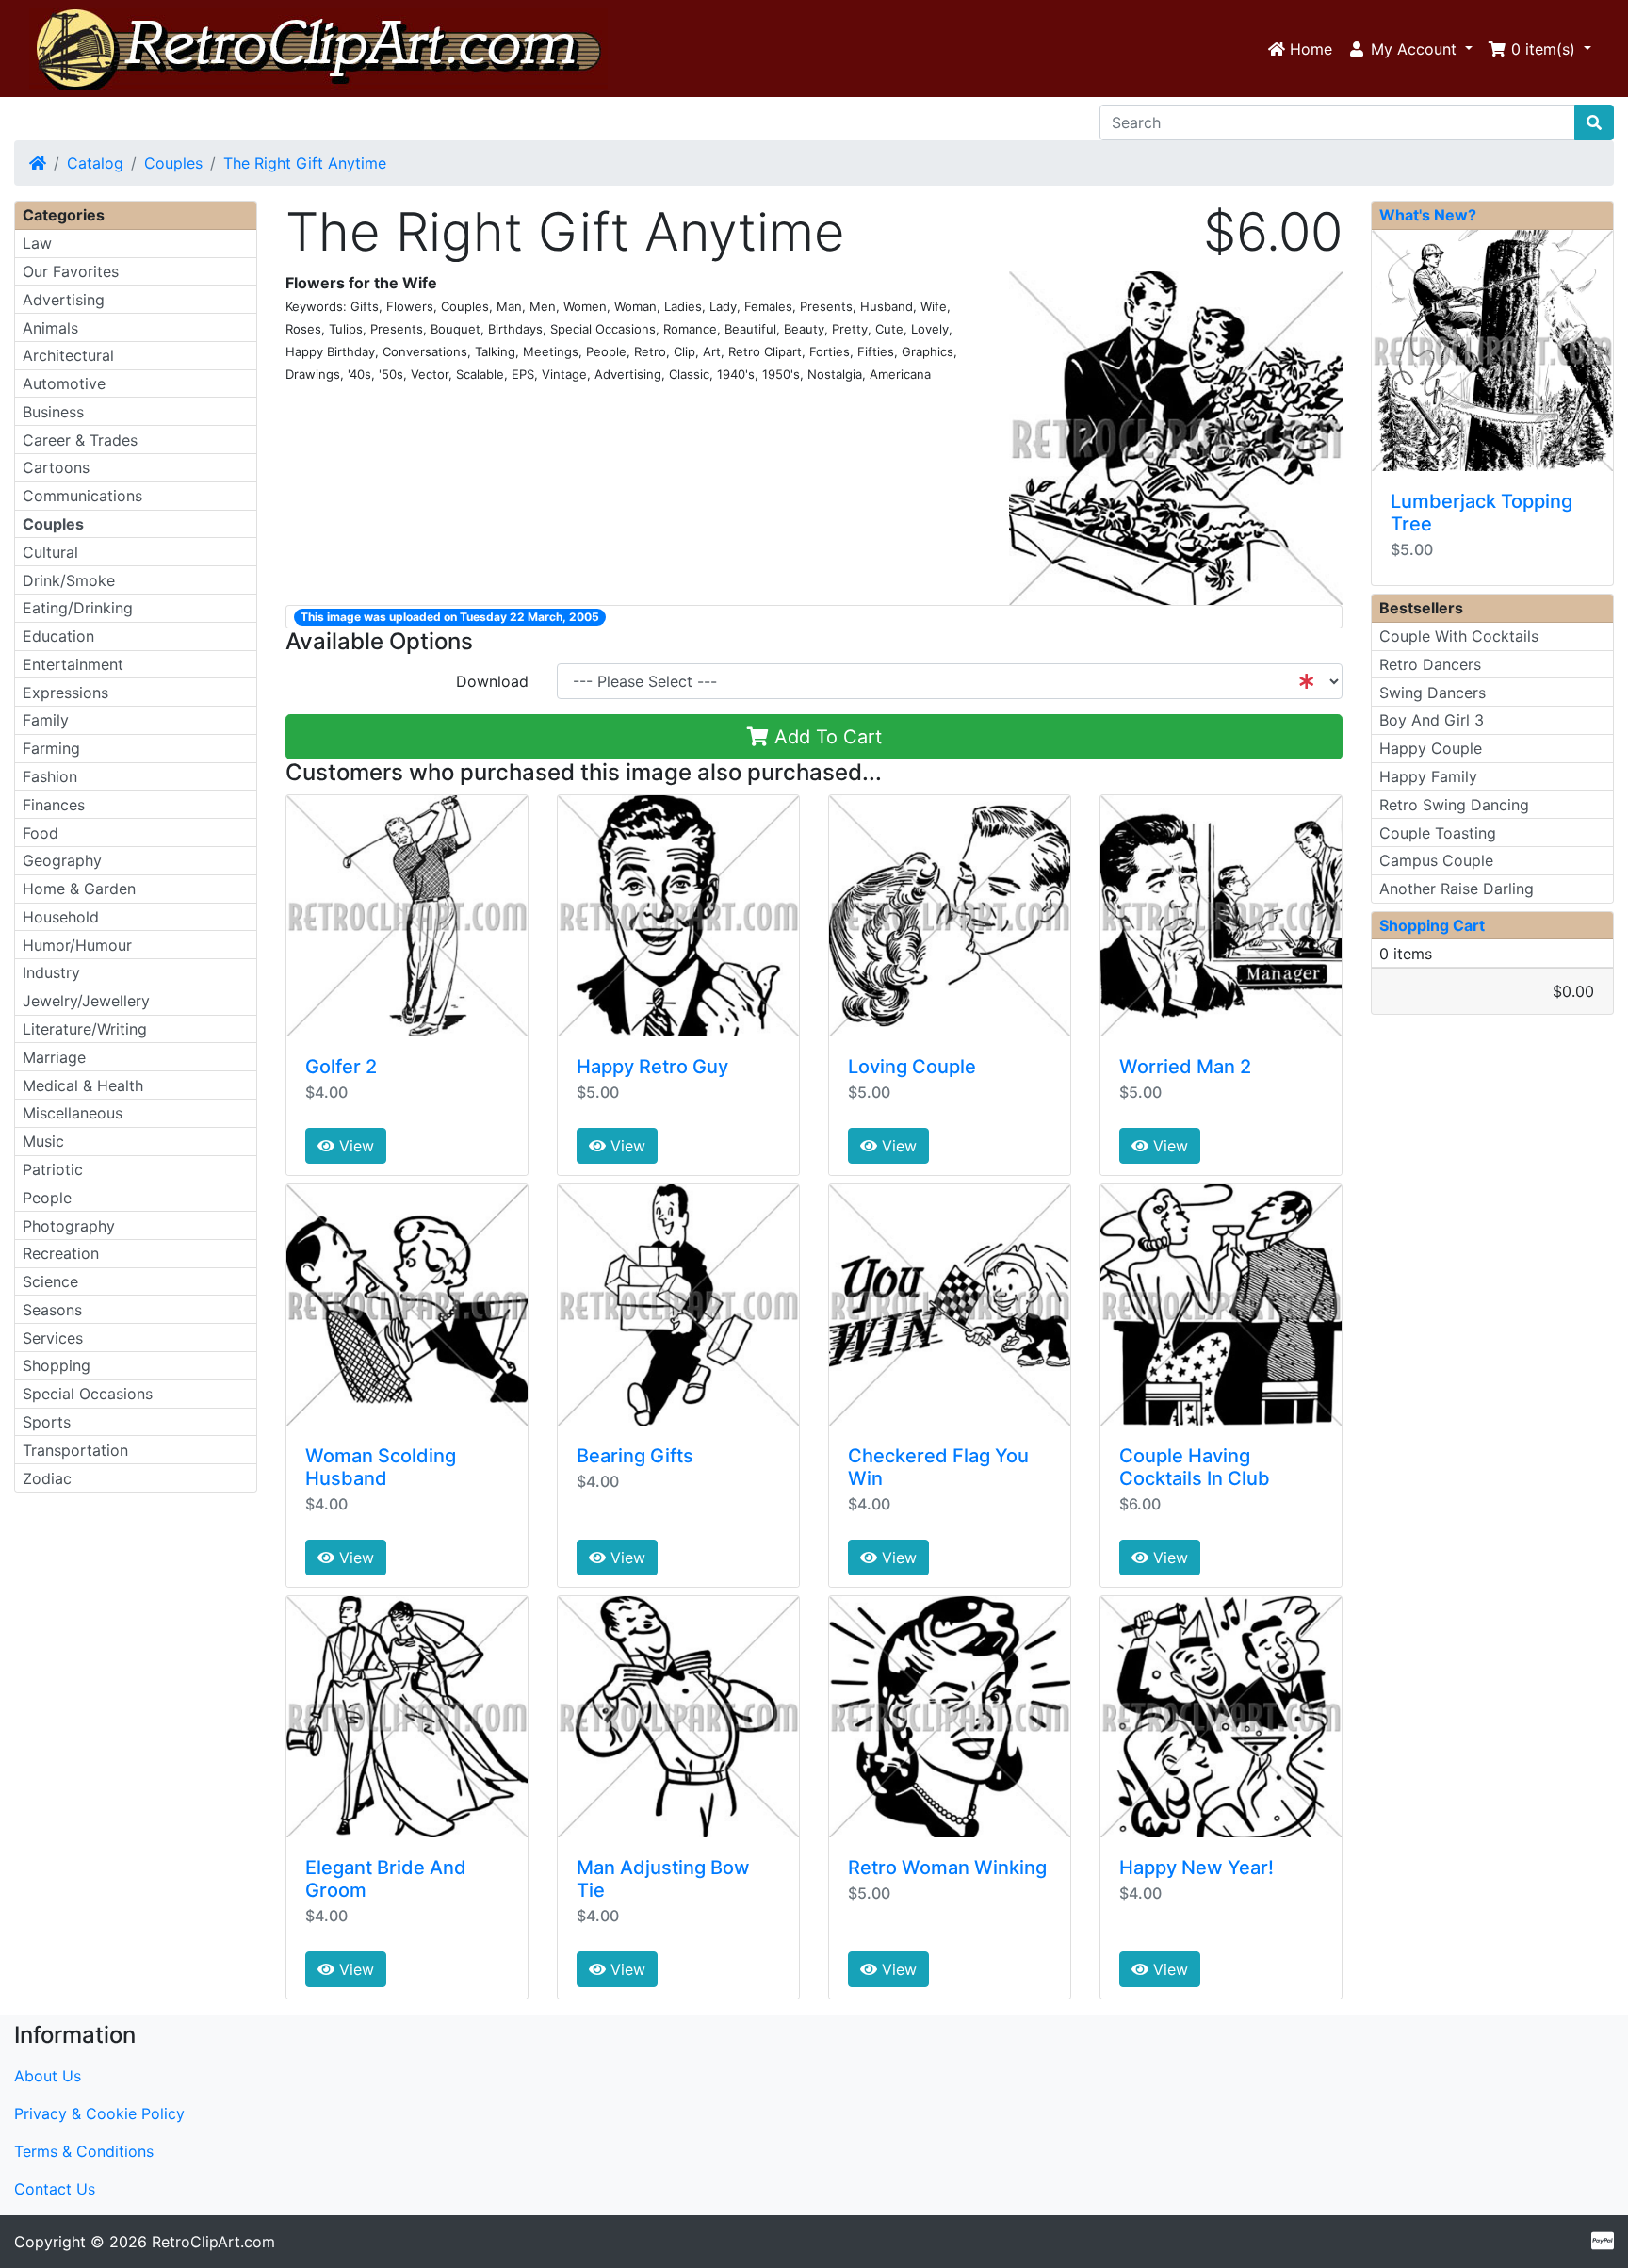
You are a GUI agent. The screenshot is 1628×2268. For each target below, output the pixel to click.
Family (46, 720)
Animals (50, 328)
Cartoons (56, 467)
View (354, 1146)
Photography (69, 1226)
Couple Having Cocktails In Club (1195, 1467)
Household (61, 917)
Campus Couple (1436, 860)
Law (37, 243)
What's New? (1428, 215)
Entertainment (73, 664)
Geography (62, 860)
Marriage (54, 1057)
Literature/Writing (85, 1029)
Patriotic (53, 1169)
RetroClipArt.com (213, 2242)
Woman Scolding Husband (381, 1467)
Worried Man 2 (1185, 1067)
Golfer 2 (341, 1067)
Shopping (57, 1365)
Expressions (65, 693)
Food (41, 833)
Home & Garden (79, 889)
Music (43, 1141)
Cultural (50, 552)
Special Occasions (88, 1394)
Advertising (64, 300)
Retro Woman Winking (947, 1868)
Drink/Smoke (69, 580)
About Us (48, 2076)
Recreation (61, 1253)
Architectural (68, 355)
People (47, 1198)
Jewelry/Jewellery (86, 1001)
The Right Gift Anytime (305, 163)
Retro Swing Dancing (1454, 805)
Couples (173, 163)
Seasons (52, 1310)
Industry (51, 972)
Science (50, 1281)
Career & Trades (80, 440)
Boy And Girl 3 (1432, 720)
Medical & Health (83, 1085)
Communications (82, 496)
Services (53, 1338)
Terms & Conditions (84, 2151)
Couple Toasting (1438, 833)
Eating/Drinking (78, 608)
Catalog (95, 163)
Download (492, 681)
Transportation (75, 1450)
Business (53, 412)
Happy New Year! (1197, 1868)
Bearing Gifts (635, 1456)
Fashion (50, 776)
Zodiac (47, 1478)
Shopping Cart (1432, 925)
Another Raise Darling (1457, 889)
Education (58, 636)
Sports (47, 1422)
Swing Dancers (1433, 693)
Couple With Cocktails (1459, 636)
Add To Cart (825, 737)
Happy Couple (1431, 748)
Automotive (64, 383)
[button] (1410, 49)
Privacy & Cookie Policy (99, 2113)
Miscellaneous (73, 1113)
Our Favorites (71, 271)
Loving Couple (912, 1067)
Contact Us (55, 2189)
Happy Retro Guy (652, 1067)
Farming (51, 748)
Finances (54, 805)
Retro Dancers (1430, 664)
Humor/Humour (77, 945)
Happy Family (1428, 776)
